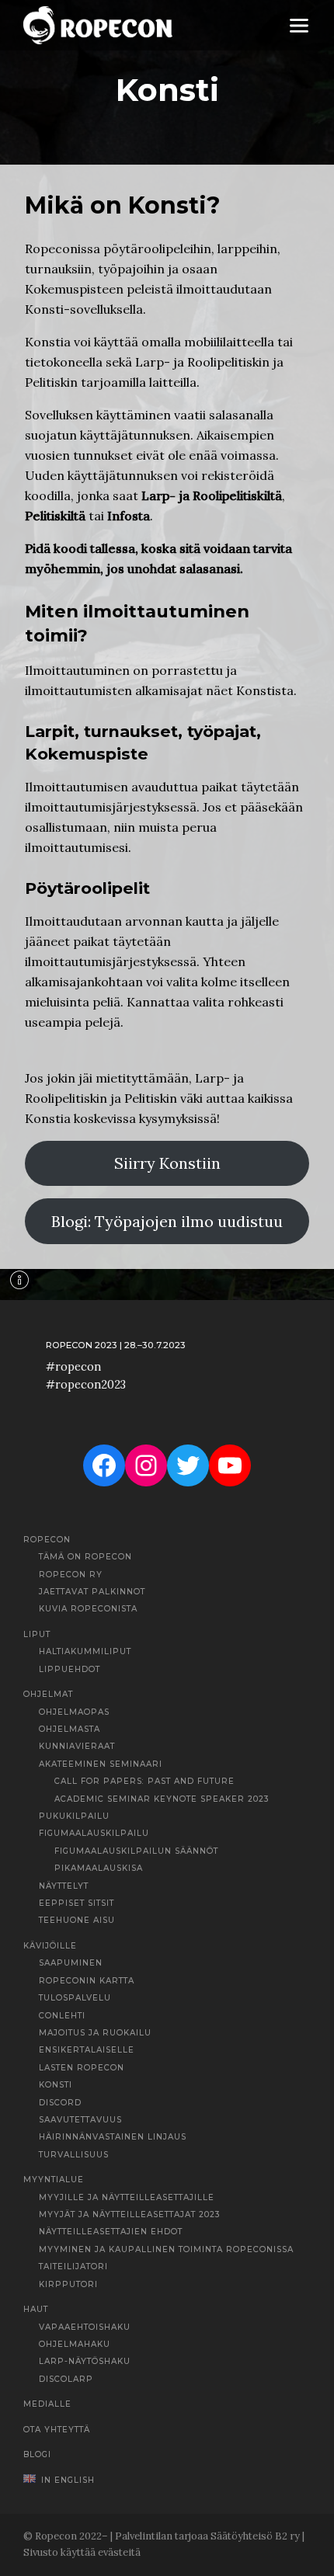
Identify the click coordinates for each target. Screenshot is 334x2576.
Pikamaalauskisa (99, 1868)
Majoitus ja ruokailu (95, 2033)
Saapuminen (71, 1963)
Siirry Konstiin (167, 1163)
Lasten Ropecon (82, 2068)
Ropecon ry (71, 1575)
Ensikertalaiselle (87, 2050)
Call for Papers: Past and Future (144, 1781)
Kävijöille (50, 1946)
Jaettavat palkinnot (92, 1592)
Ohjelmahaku (75, 2344)
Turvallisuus (74, 2155)
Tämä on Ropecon (85, 1557)
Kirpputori (68, 2284)
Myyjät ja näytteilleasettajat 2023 (130, 2214)
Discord (60, 2103)
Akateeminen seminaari (101, 1764)
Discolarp (66, 2379)
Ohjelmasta (70, 1729)
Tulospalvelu (75, 1998)
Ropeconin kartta (87, 1981)
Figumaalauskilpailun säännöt (136, 1851)
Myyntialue (54, 2180)
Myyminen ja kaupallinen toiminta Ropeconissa (166, 2249)
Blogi (37, 2454)
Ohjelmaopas (74, 1712)
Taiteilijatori (73, 2267)
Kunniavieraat (77, 1746)
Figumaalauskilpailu (94, 1833)
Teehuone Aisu (77, 1920)
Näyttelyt (64, 1886)
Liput (37, 1634)
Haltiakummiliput (85, 1651)
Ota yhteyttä (57, 2430)
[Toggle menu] (299, 25)
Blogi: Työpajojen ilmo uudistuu (167, 1221)
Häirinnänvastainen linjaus (113, 2137)
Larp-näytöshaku (85, 2361)
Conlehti (62, 2016)
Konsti (56, 2085)
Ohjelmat (48, 1694)
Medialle (47, 2404)
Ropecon (47, 1540)
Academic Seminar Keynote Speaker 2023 (162, 1799)
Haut (36, 2309)
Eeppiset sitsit (77, 1903)
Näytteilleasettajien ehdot (111, 2232)
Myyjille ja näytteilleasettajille (127, 2197)
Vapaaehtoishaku (85, 2327)
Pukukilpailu (74, 1816)
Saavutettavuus (80, 2120)
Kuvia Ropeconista (88, 1609)
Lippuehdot (70, 1669)
